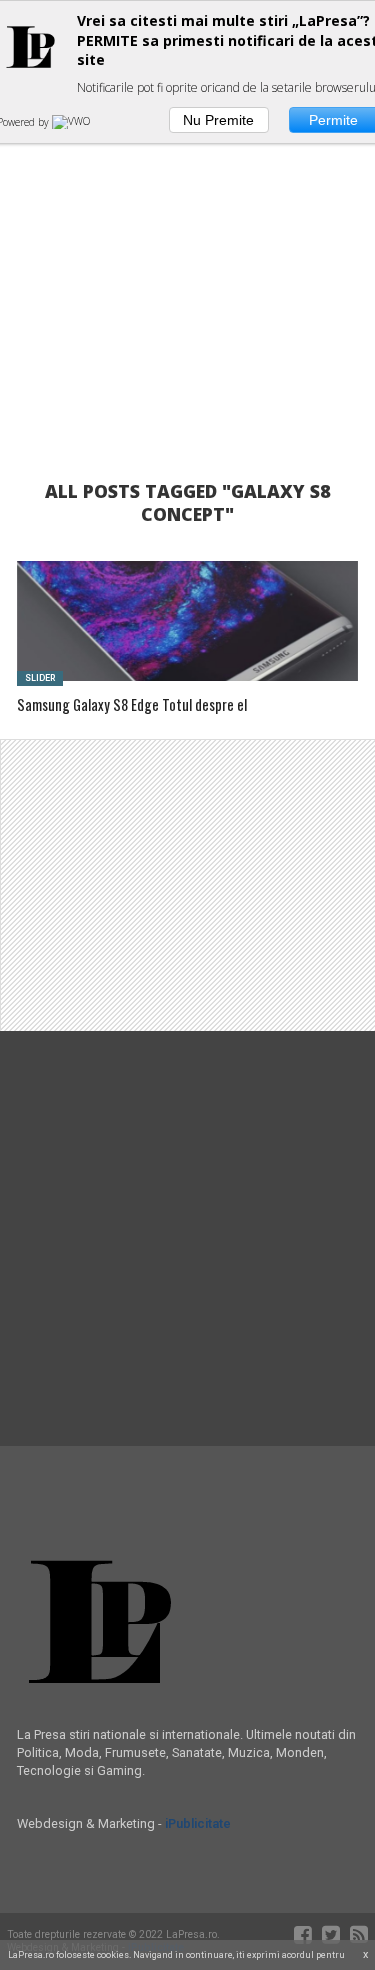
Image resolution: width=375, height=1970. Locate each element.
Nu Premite (218, 120)
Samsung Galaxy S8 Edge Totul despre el (132, 705)
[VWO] (73, 122)
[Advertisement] (187, 257)
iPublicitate (198, 1823)
